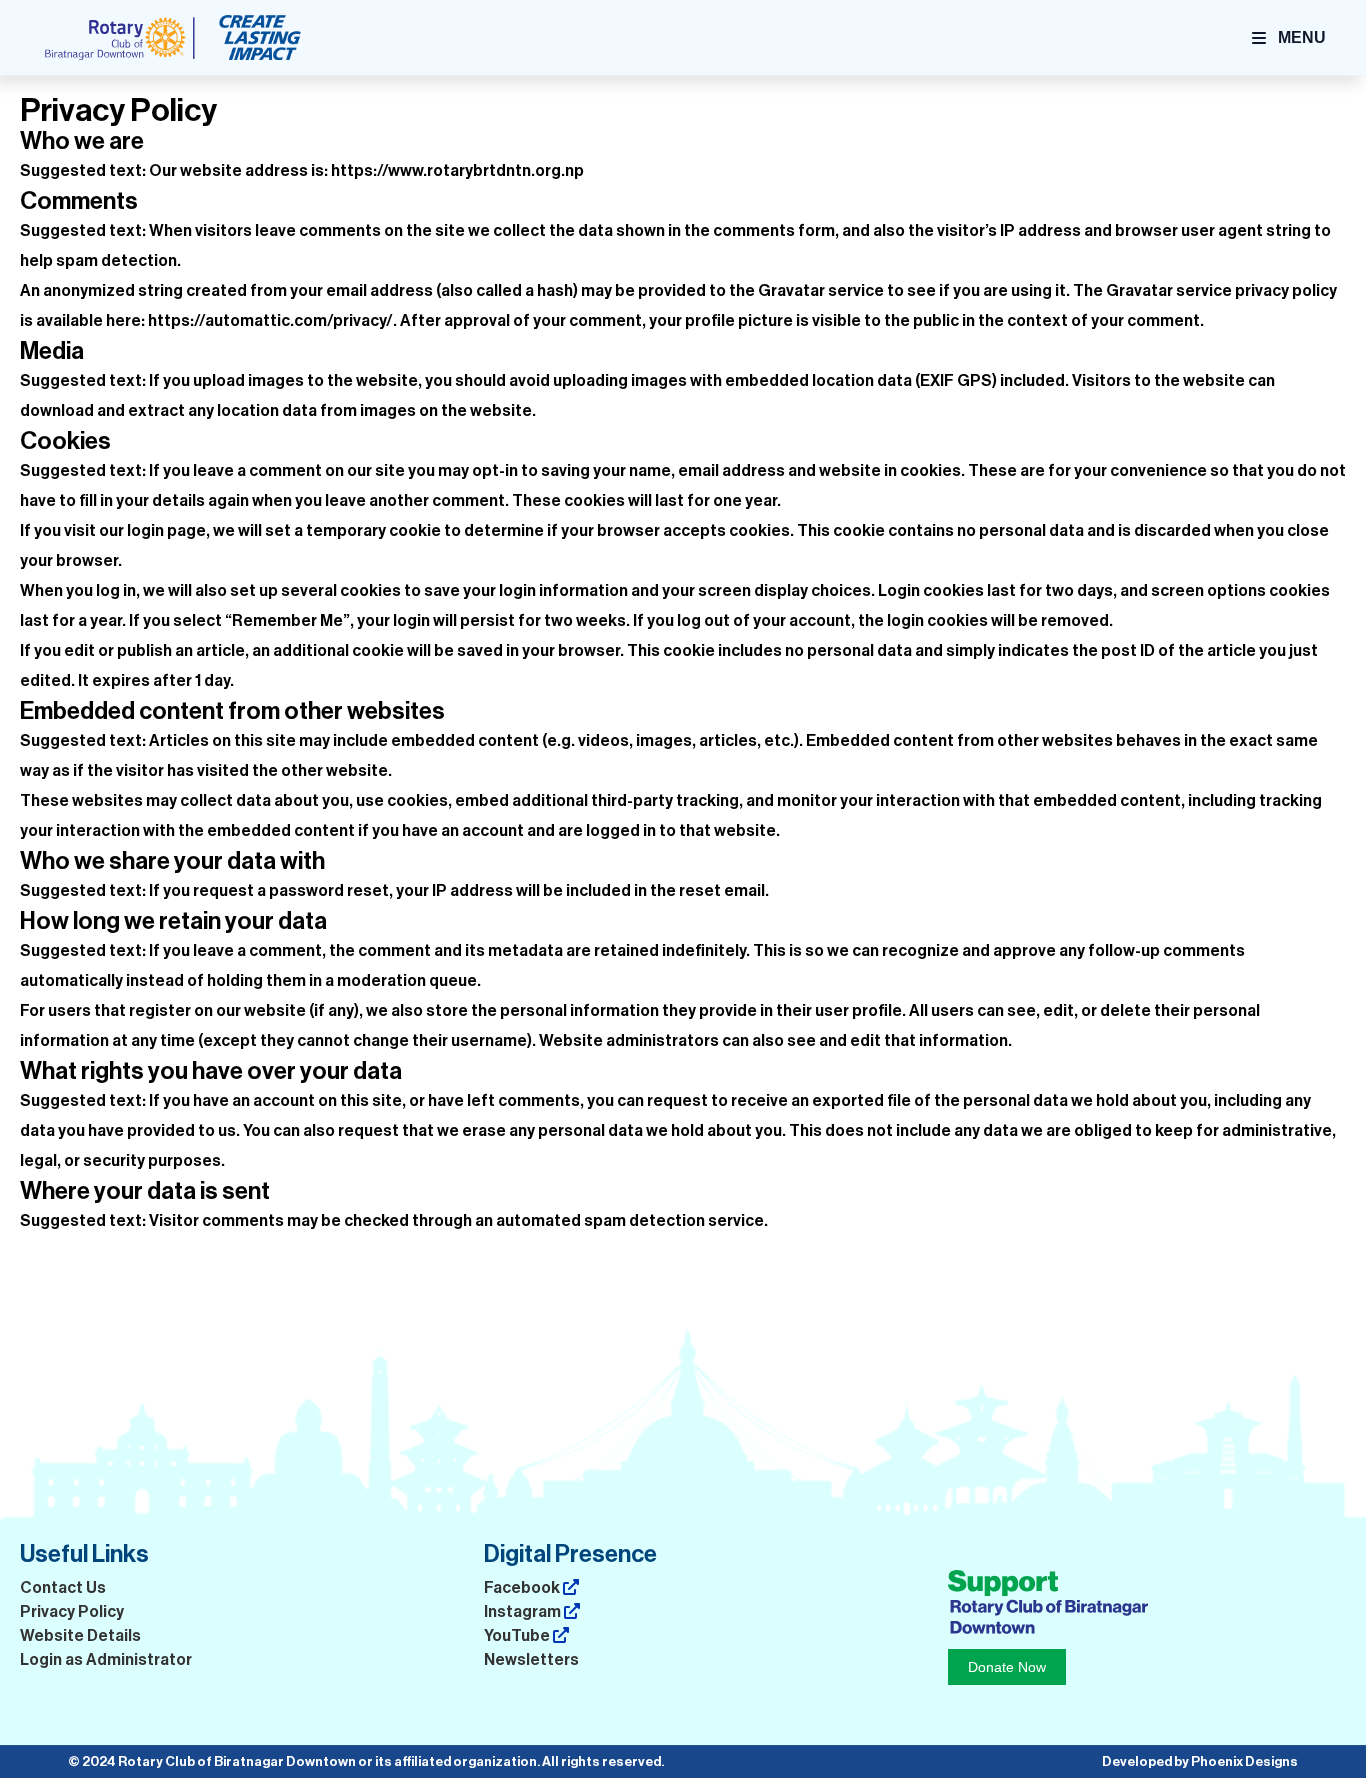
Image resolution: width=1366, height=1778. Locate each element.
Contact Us (63, 1588)
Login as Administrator (106, 1660)
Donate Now (1007, 1667)
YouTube (517, 1636)
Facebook (522, 1588)
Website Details (80, 1636)
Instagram (522, 1612)
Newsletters (531, 1660)
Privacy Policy (72, 1612)
